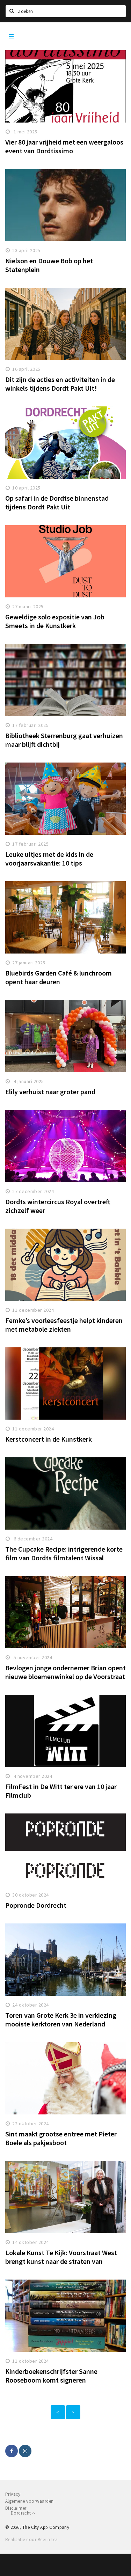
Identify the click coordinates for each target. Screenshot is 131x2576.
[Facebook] (12, 2451)
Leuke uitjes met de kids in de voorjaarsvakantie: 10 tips (49, 859)
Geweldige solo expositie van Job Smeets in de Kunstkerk (55, 621)
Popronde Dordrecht (36, 1905)
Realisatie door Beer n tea (31, 2540)
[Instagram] (25, 2451)
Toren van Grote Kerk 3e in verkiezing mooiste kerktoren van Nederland (61, 2019)
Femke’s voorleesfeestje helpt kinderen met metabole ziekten (64, 1325)
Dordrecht (21, 2513)
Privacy (13, 2494)
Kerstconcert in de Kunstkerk (49, 1439)
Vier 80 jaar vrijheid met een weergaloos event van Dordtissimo (64, 146)
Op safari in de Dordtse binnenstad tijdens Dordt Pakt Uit (57, 502)
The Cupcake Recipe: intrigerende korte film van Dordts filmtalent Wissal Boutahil (64, 1558)
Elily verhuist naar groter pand (50, 1092)
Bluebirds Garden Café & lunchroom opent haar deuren (59, 977)
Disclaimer (16, 2508)
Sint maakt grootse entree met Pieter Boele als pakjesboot (61, 2138)
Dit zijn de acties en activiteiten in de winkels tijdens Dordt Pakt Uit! (60, 384)
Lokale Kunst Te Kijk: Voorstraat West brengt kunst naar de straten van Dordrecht (61, 2261)
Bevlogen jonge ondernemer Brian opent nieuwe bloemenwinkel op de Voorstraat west (65, 1676)
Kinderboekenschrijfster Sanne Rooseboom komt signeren (51, 2376)
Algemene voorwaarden (30, 2501)
